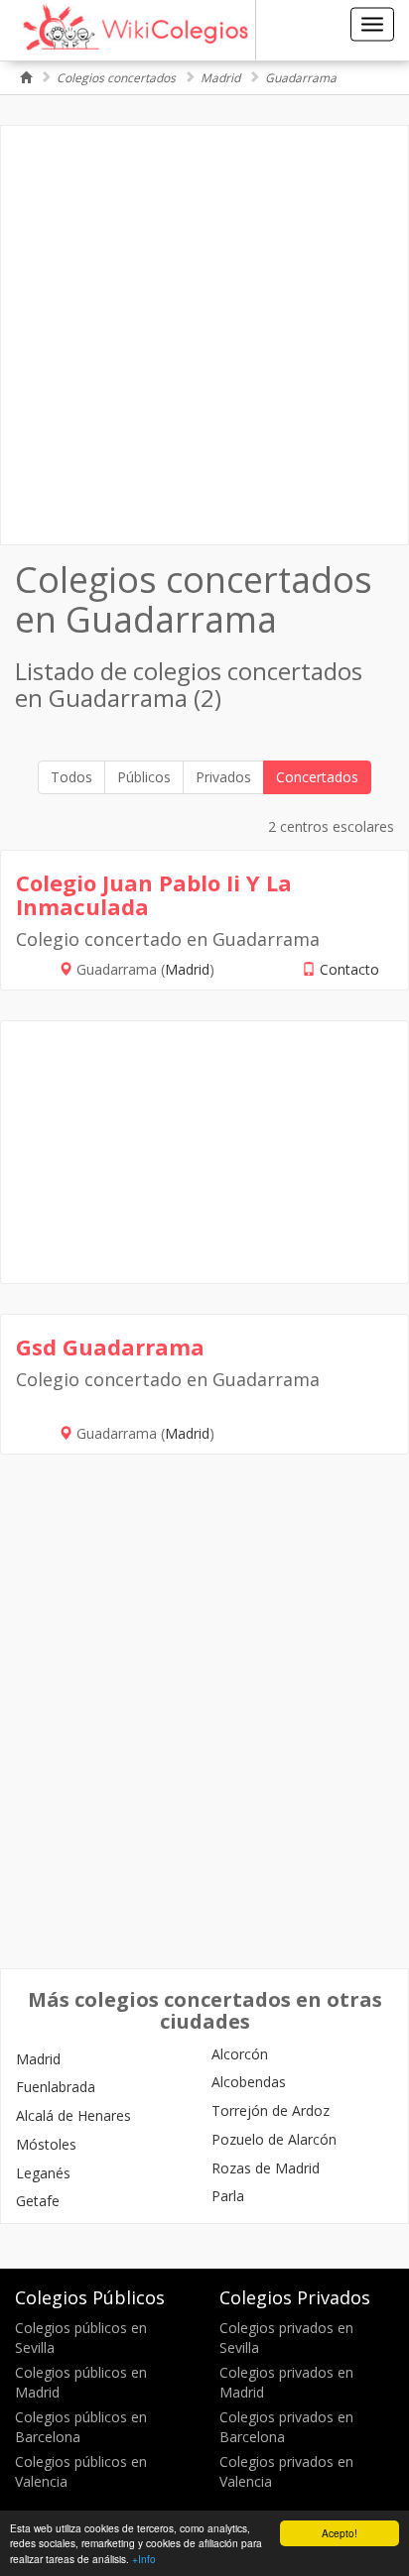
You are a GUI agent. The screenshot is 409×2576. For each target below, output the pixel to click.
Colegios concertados (116, 78)
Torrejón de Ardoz (271, 2110)
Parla (228, 2196)
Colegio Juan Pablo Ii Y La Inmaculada (154, 894)
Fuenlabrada (56, 2087)
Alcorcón (240, 2054)
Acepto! (340, 2533)
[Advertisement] (204, 335)
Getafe (38, 2201)
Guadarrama (301, 78)
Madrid (220, 78)
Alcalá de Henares (73, 2115)
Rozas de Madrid (266, 2168)
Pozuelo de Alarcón (274, 2139)
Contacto (349, 969)
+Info (144, 2559)
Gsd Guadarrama (110, 1347)
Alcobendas (249, 2082)
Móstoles (46, 2144)
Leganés (43, 2173)
